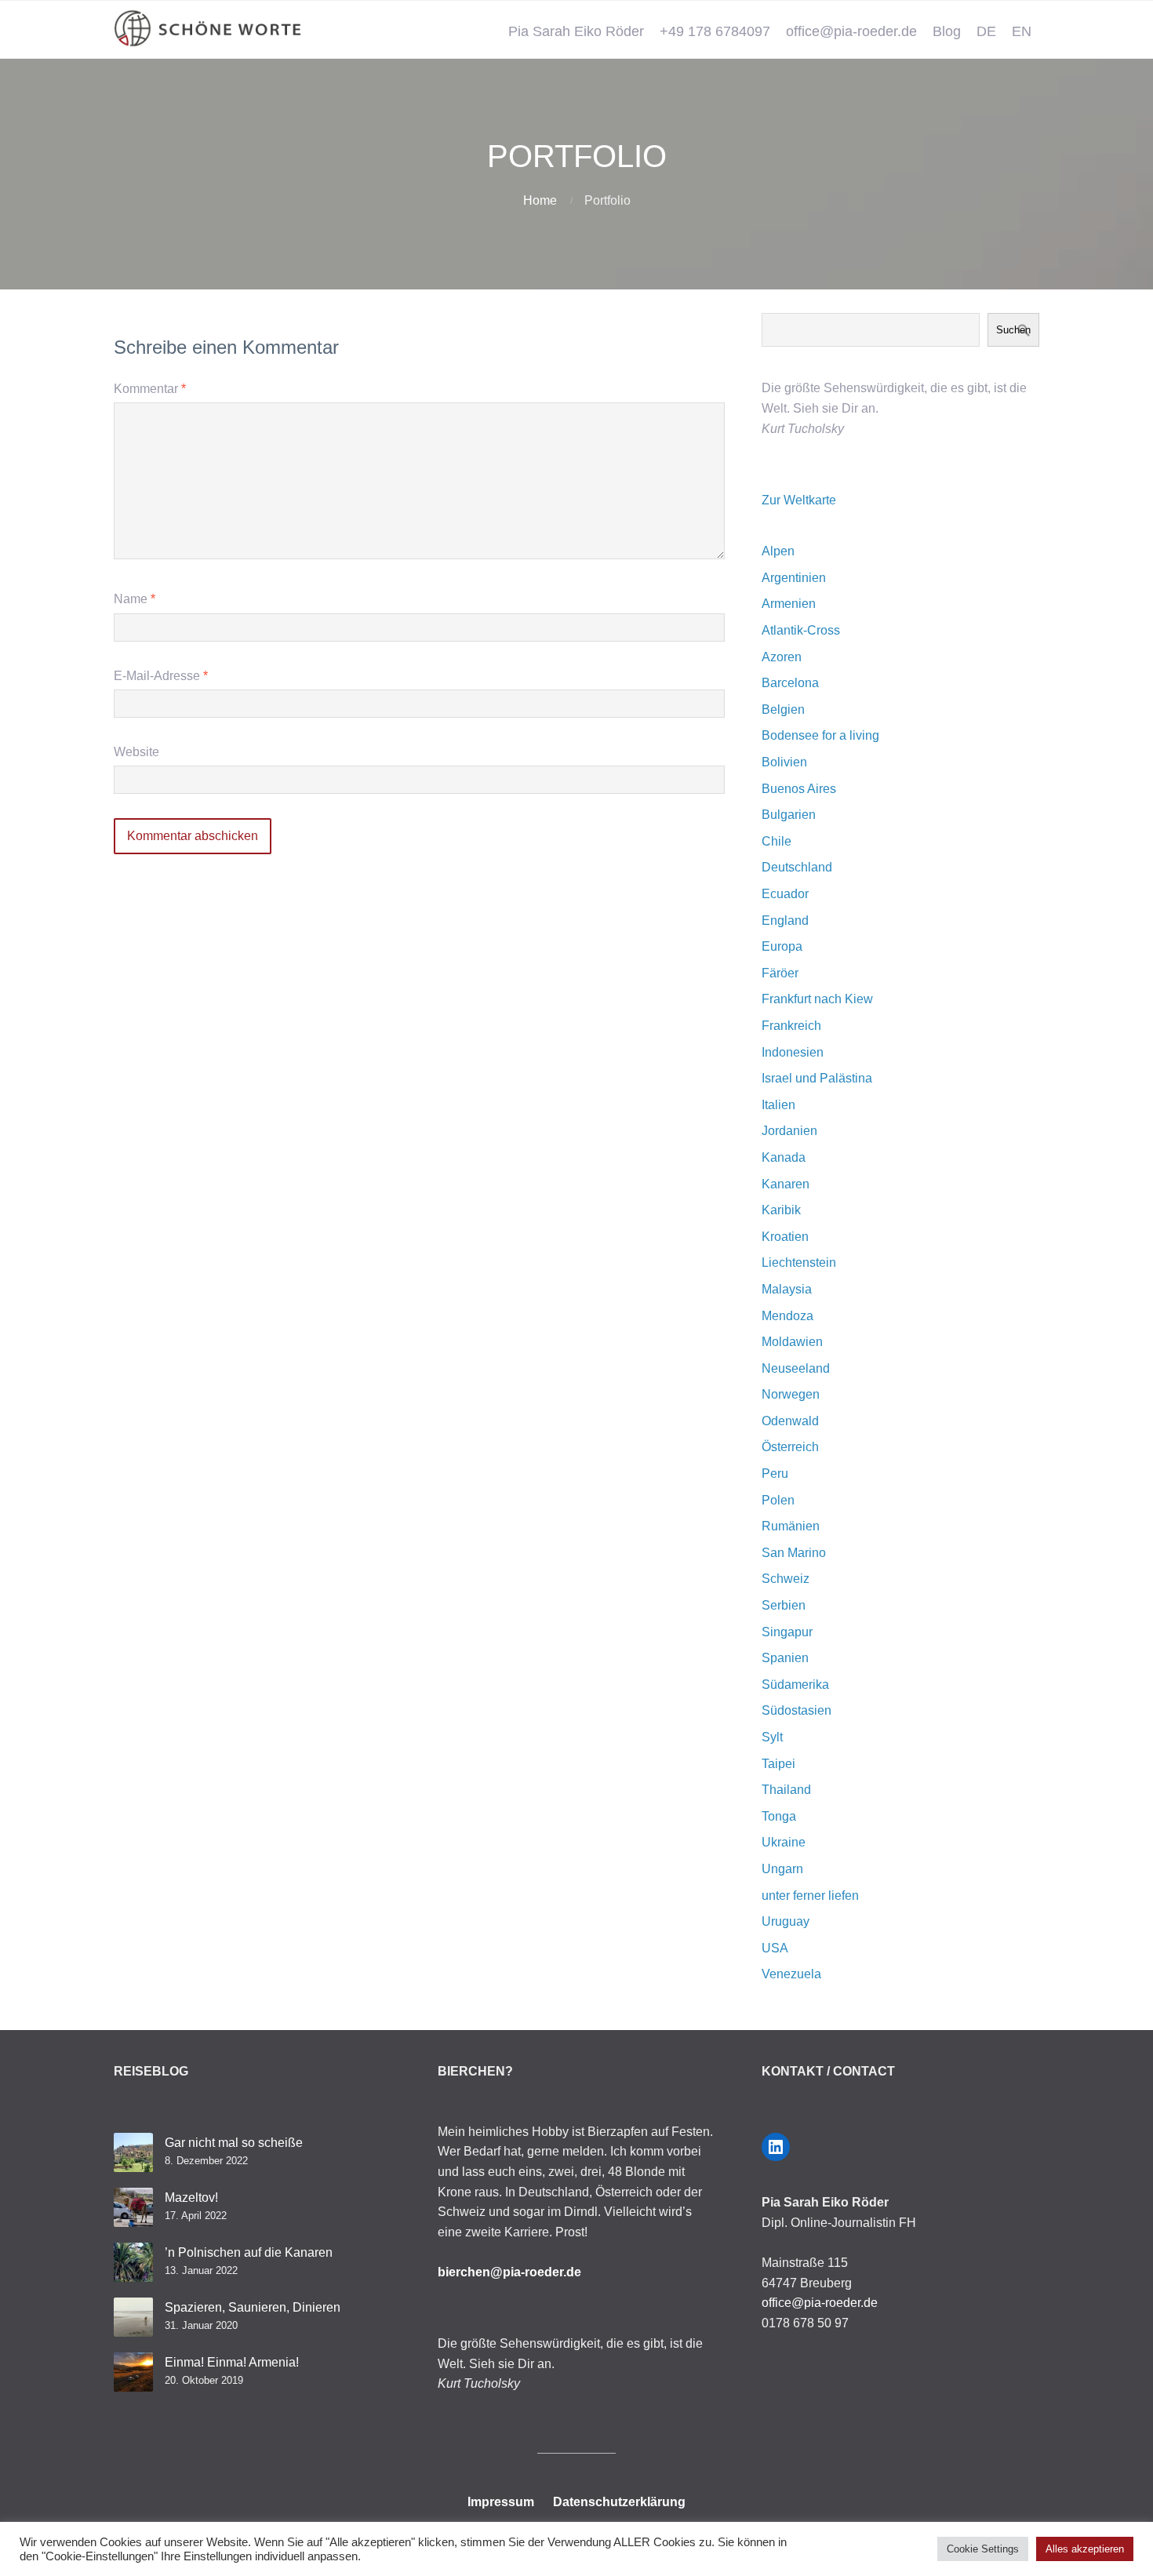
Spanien (785, 1658)
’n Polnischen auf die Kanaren (249, 2252)
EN (1022, 31)
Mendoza (787, 1316)
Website (136, 752)
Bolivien (784, 762)
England (785, 921)
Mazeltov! (191, 2198)
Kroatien (785, 1237)
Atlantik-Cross (801, 630)
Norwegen (791, 1394)
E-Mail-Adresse (161, 676)
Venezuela (791, 1974)
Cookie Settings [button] (983, 2549)
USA (775, 1948)
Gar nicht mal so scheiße (234, 2143)
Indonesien (793, 1052)
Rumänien (791, 1526)
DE (986, 31)
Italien (778, 1105)
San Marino (794, 1553)
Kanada (784, 1157)
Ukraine (784, 1842)
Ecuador (785, 894)
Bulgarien (789, 815)
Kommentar (150, 389)
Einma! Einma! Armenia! (232, 2362)
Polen (778, 1500)
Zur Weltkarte (799, 500)
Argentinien (794, 578)
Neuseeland (796, 1368)
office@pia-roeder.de (851, 31)
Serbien (784, 1605)
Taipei (778, 1764)
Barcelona (790, 683)
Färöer (780, 973)
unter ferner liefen (810, 1896)
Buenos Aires (799, 789)
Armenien (789, 604)
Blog (947, 31)
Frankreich (791, 1026)
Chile (777, 841)
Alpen (778, 551)
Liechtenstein (799, 1263)
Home (540, 200)
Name (135, 599)
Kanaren (786, 1184)
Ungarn (782, 1869)
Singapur (787, 1632)
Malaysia (787, 1289)
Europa (782, 946)
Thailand (786, 1790)
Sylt (772, 1737)
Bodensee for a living (820, 735)
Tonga (779, 1816)
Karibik (781, 1210)
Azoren (782, 657)
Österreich (790, 1447)
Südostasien (797, 1710)
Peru (775, 1474)
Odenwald (790, 1421)
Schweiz (786, 1579)
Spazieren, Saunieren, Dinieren (253, 2307)
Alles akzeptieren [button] (1085, 2549)
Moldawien (792, 1342)
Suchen (1013, 330)
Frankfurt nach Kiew (817, 999)
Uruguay (786, 1921)
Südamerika (795, 1685)
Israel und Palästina (817, 1078)
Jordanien (789, 1131)
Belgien (783, 709)
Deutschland (797, 867)
